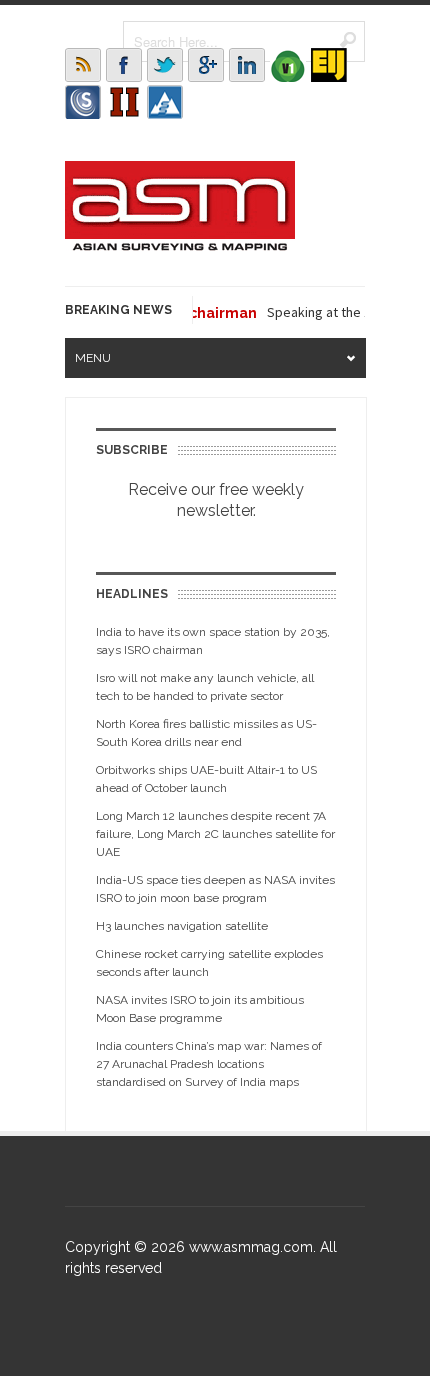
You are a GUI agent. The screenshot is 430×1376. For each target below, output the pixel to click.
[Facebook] (124, 65)
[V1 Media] (288, 65)
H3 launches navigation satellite (182, 926)
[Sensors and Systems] (83, 102)
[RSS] (83, 65)
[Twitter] (165, 65)
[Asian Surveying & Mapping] (180, 245)
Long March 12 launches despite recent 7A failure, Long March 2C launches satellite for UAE (215, 834)
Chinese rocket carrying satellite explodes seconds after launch (209, 963)
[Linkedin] (247, 65)
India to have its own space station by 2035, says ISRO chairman (213, 641)
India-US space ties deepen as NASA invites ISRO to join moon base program (215, 889)
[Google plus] (206, 65)
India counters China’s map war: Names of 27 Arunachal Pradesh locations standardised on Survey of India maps (209, 1064)
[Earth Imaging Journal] (329, 65)
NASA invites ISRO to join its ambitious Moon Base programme (200, 1009)
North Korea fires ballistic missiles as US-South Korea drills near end (206, 733)
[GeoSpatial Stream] (165, 102)
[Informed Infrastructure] (124, 102)
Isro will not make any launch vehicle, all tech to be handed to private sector (205, 687)
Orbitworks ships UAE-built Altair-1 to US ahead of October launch (206, 779)
